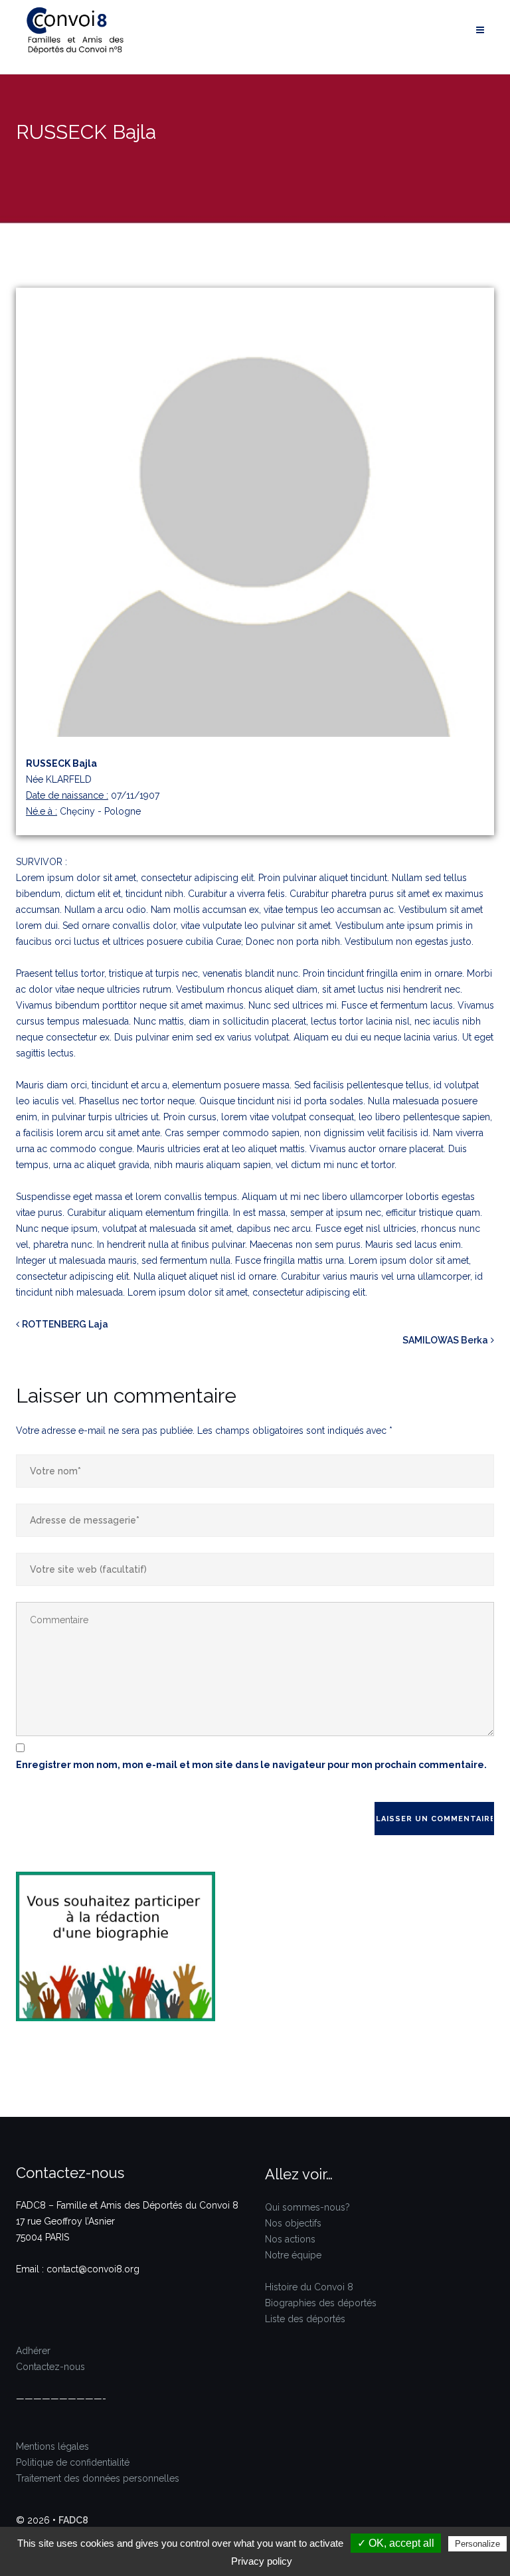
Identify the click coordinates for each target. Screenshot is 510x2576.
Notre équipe (293, 2255)
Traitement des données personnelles (98, 2478)
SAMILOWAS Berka (445, 1340)
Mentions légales (52, 2446)
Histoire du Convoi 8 (309, 2287)
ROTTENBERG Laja (65, 1324)
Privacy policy (262, 2561)
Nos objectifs (293, 2223)
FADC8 (73, 2520)
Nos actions (290, 2239)
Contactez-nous (50, 2367)
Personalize (477, 2544)
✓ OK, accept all (396, 2543)
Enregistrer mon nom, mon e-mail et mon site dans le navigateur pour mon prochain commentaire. (251, 1765)
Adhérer (33, 2351)
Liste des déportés (305, 2319)
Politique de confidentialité (73, 2462)
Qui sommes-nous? (307, 2207)
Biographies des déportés (321, 2303)
